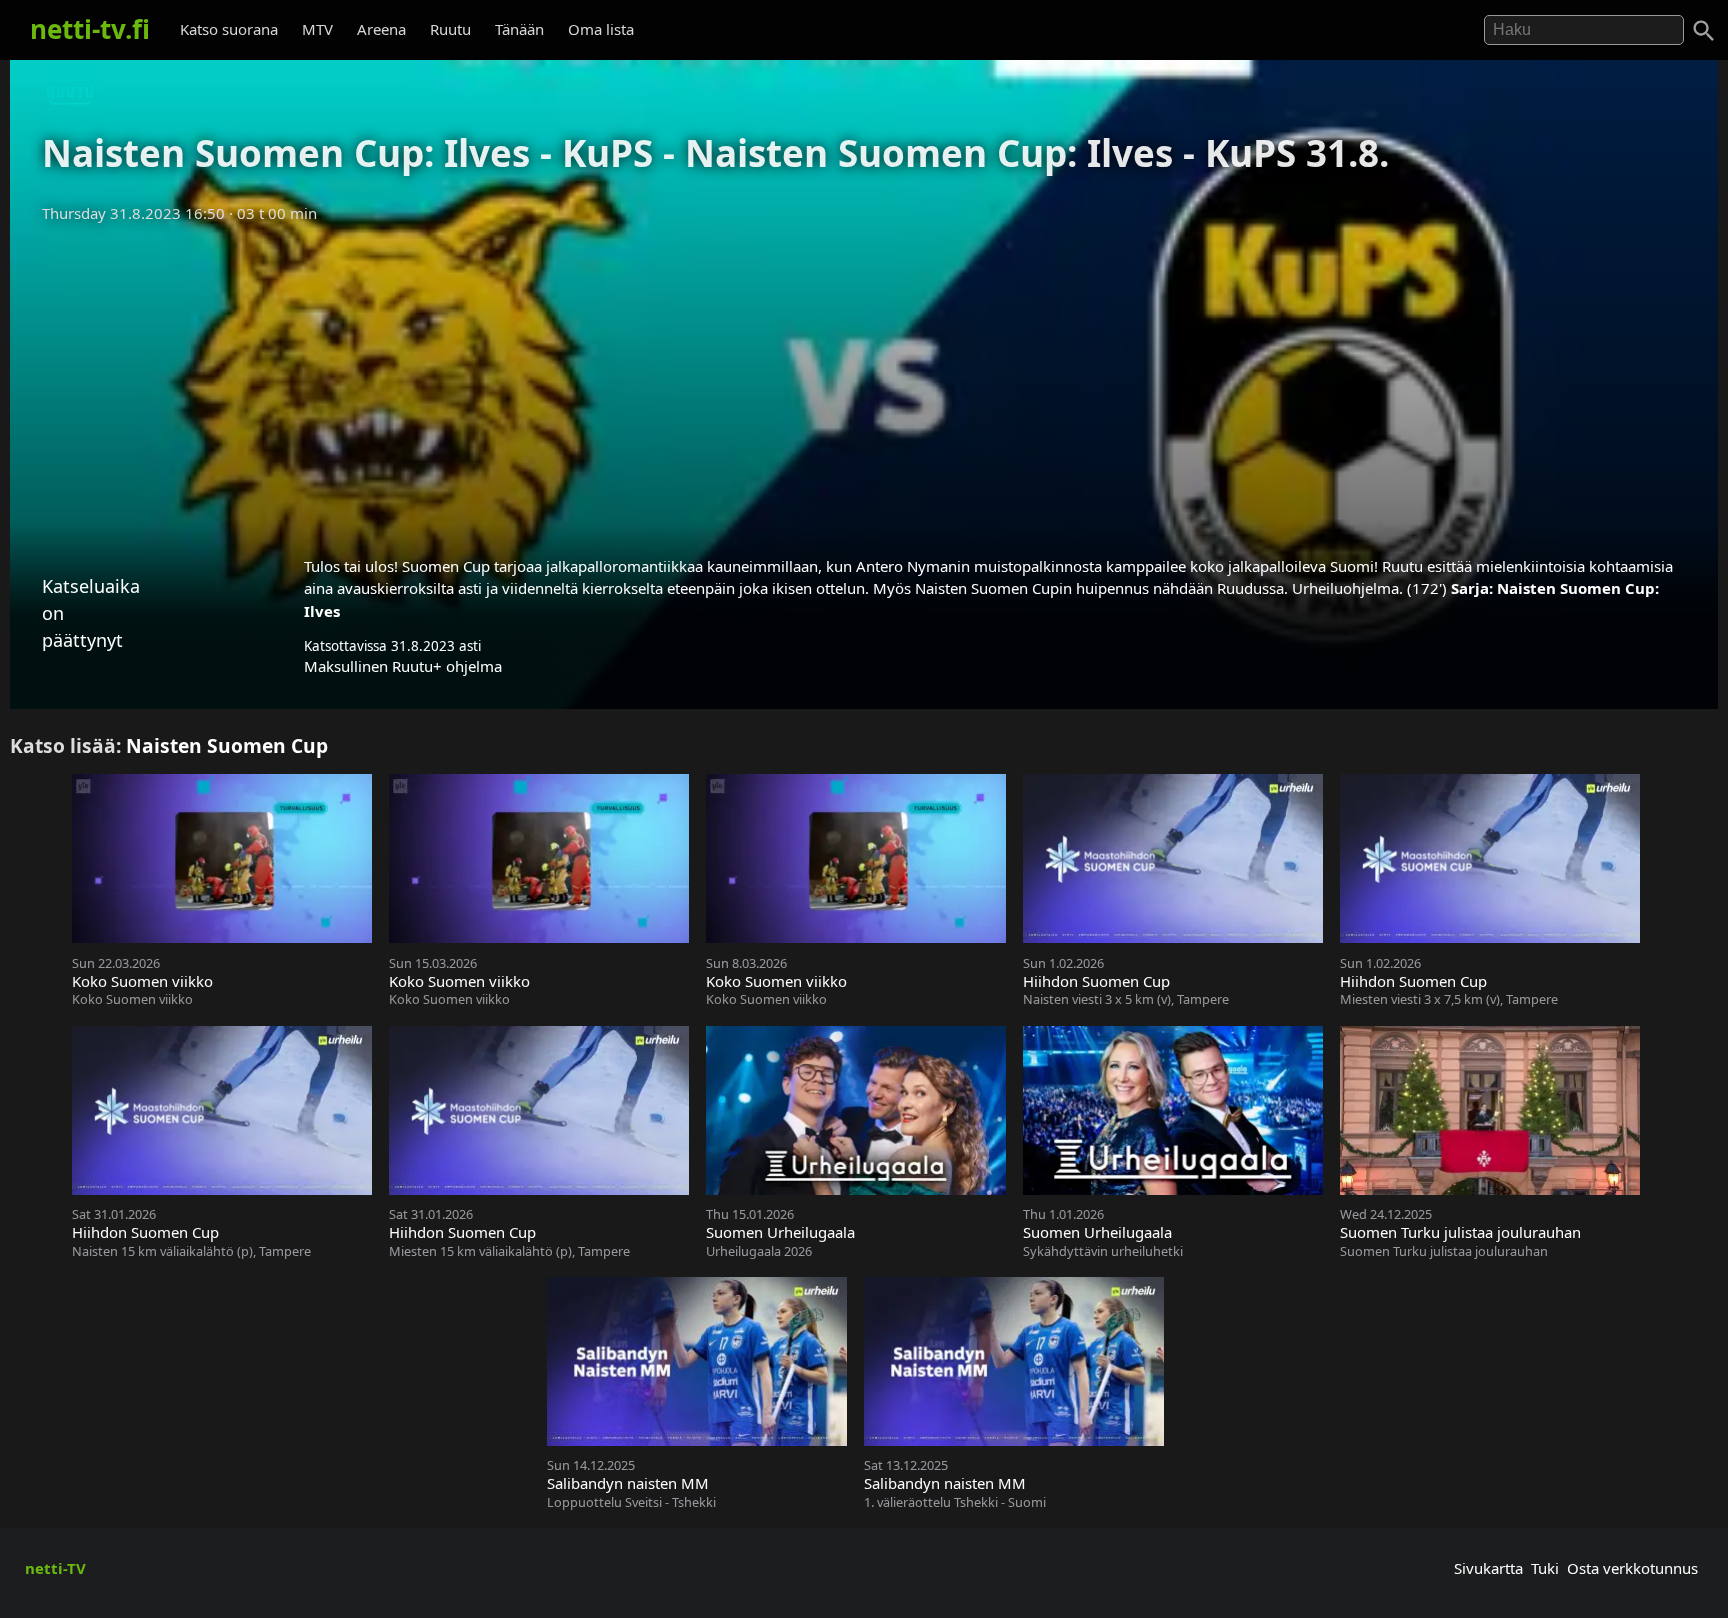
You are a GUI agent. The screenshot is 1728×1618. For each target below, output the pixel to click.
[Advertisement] (864, 383)
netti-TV (55, 1568)
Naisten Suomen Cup (227, 745)
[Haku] (1704, 31)
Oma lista (601, 29)
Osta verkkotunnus (1632, 1568)
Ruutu (450, 29)
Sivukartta (1488, 1568)
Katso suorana (229, 29)
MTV (317, 29)
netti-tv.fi (90, 29)
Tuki (1545, 1568)
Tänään (519, 29)
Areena (381, 29)
